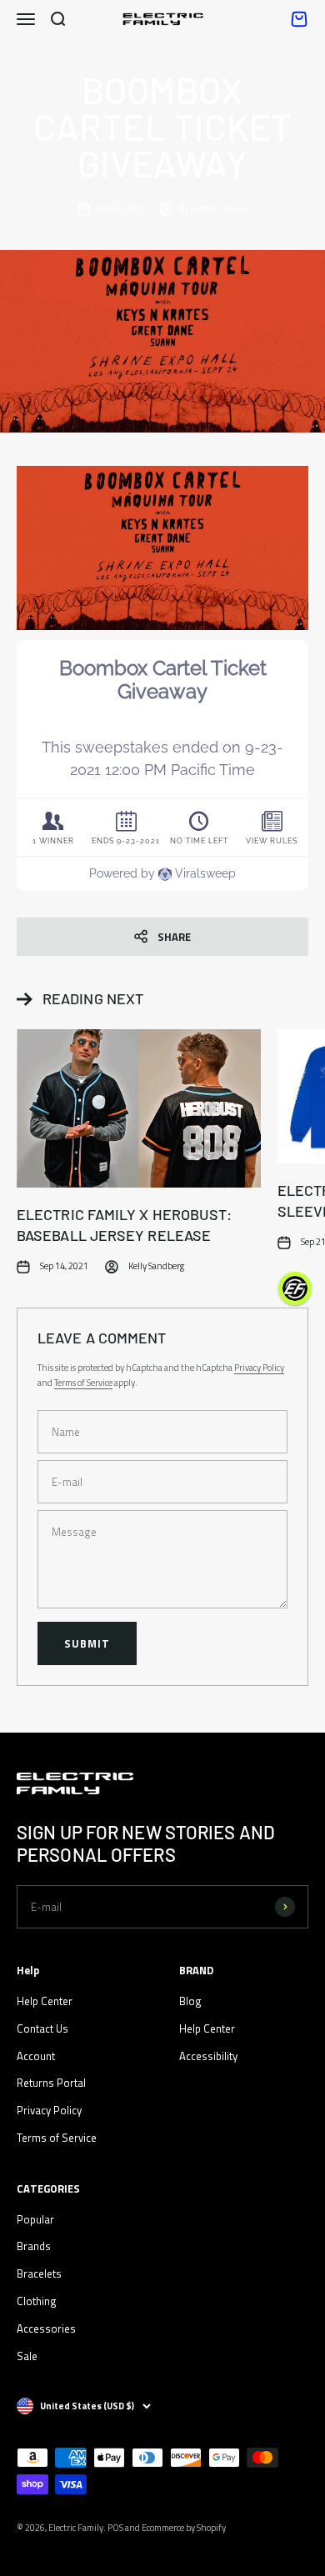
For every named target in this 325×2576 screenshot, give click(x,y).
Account (36, 2056)
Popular (35, 2219)
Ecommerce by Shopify (184, 2528)
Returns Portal (51, 2083)
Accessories (46, 2328)
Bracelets (39, 2273)
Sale (27, 2356)
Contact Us (42, 2028)
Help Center (45, 2001)
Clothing (37, 2301)
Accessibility (208, 2056)
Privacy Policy (259, 1368)
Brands (34, 2246)
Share (174, 937)
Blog (190, 2001)
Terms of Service (83, 1383)
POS (115, 2528)
